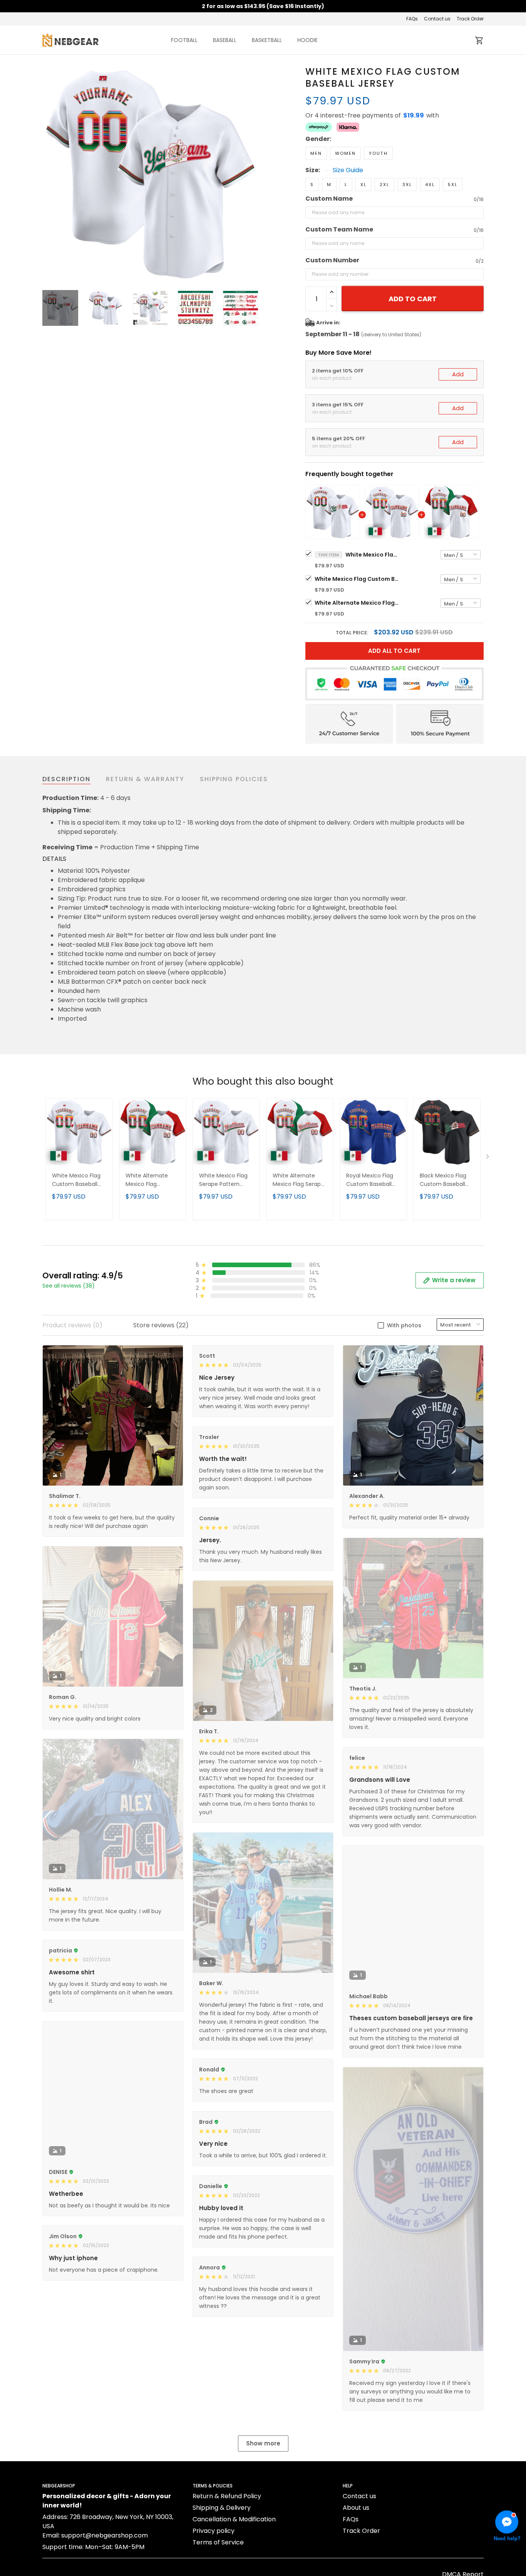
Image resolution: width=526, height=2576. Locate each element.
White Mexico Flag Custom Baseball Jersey (372, 555)
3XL (407, 184)
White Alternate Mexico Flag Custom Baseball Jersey (357, 603)
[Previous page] (49, 173)
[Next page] (252, 173)
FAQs (412, 19)
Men (316, 153)
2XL (384, 184)
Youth (378, 153)
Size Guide (348, 170)
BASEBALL (225, 40)
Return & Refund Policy (227, 2496)
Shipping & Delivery (222, 2508)
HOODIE (307, 40)
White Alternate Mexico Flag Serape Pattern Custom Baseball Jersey (298, 1180)
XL (364, 184)
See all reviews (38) (69, 1286)
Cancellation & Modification (234, 2519)
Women (345, 153)
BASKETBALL (267, 40)
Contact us (437, 19)
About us (356, 2508)
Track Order (470, 19)
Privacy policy (214, 2531)
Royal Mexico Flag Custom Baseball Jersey (370, 1180)
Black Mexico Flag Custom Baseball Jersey (443, 1180)
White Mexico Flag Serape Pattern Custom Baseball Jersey (223, 1180)
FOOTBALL (184, 40)
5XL (453, 184)
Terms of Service (218, 2542)
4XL (430, 184)
